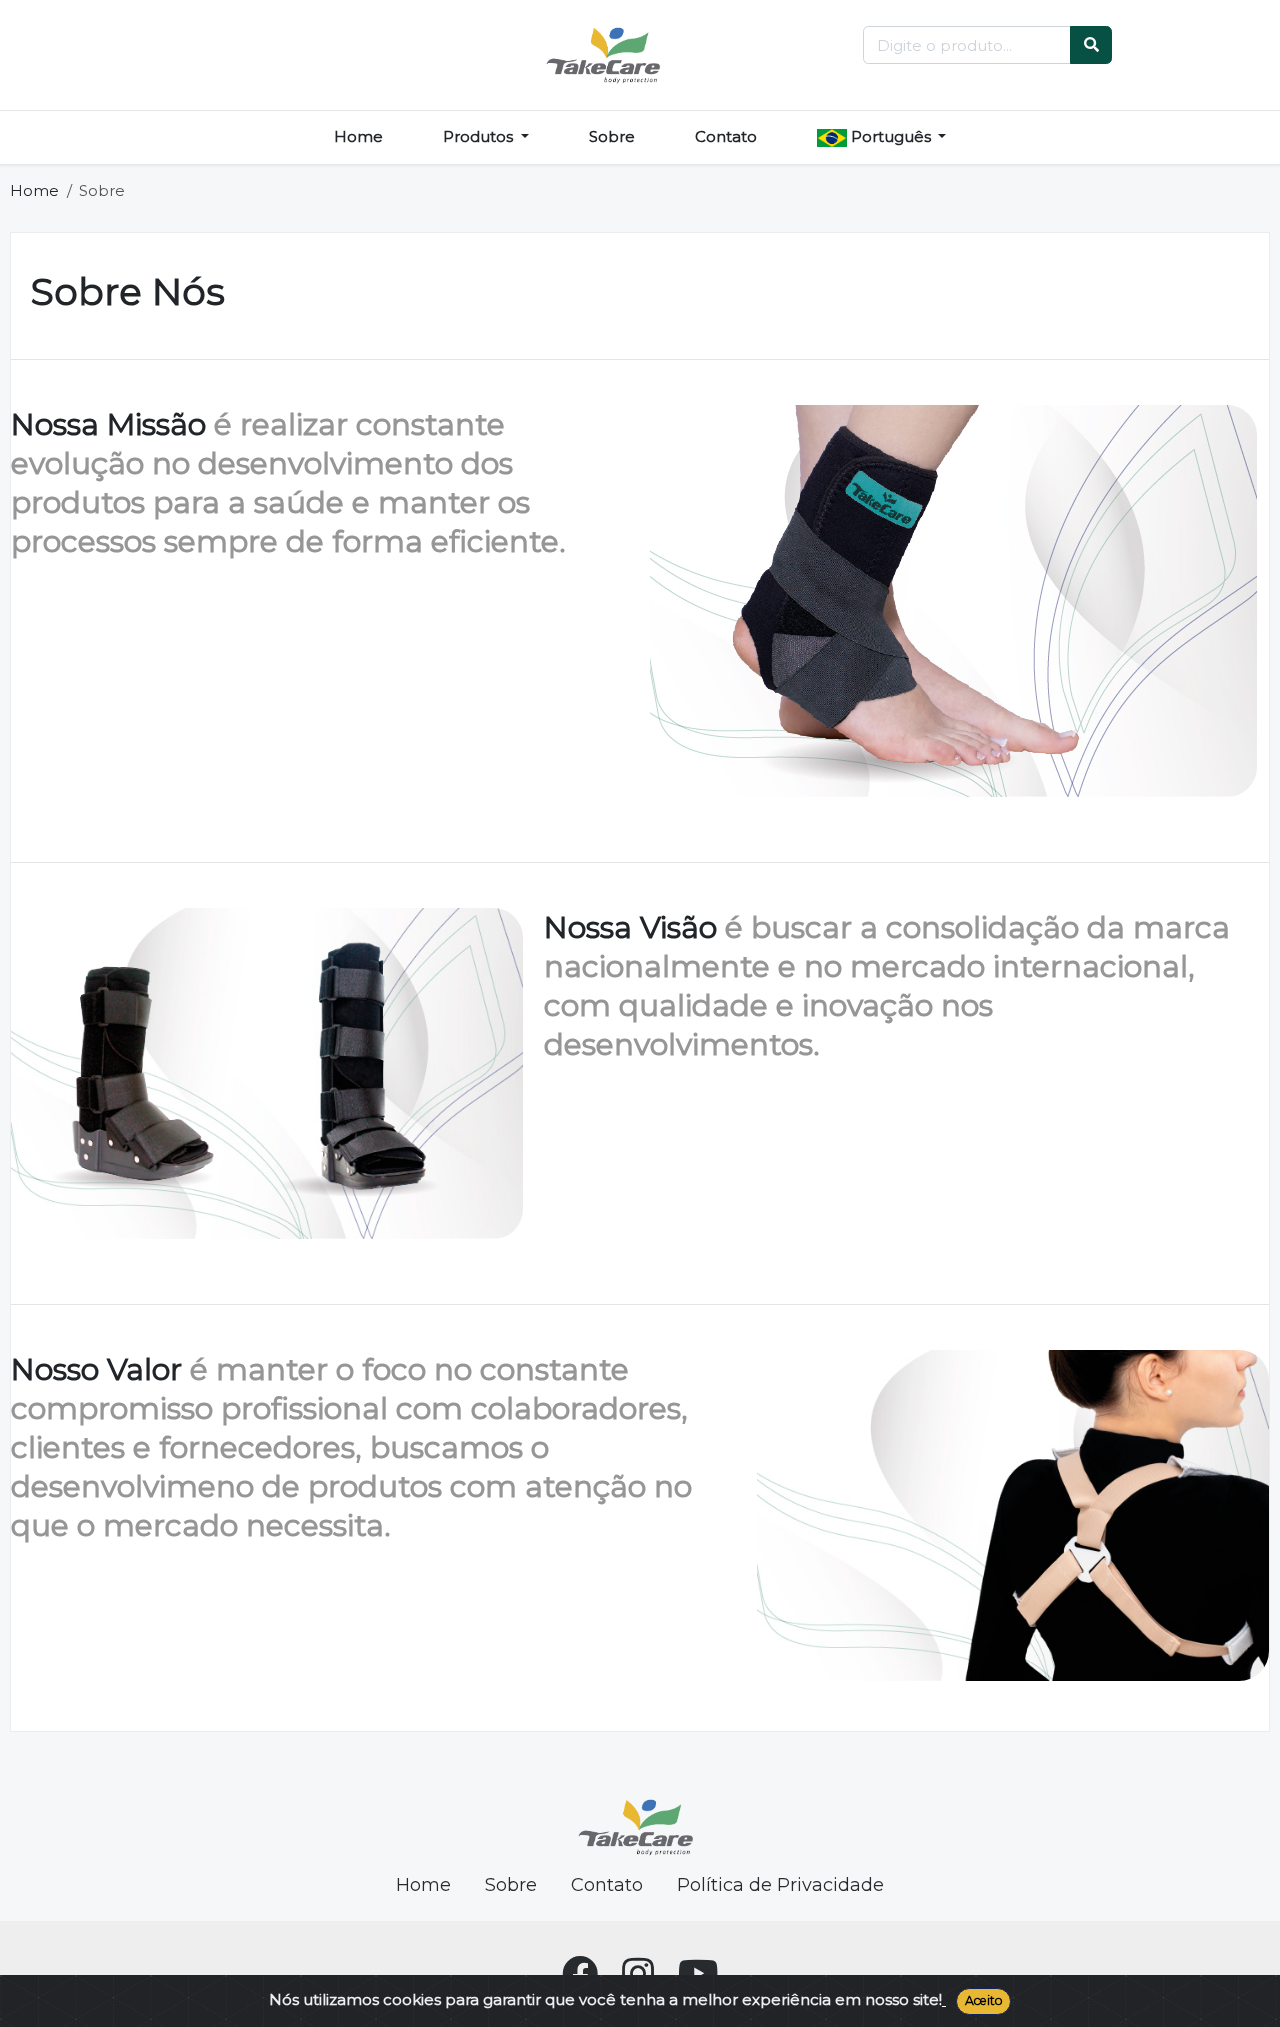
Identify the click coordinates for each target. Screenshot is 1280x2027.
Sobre (612, 136)
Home (358, 136)
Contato (726, 136)
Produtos (480, 136)
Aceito (984, 2000)
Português (891, 136)
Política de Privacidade (780, 1885)
